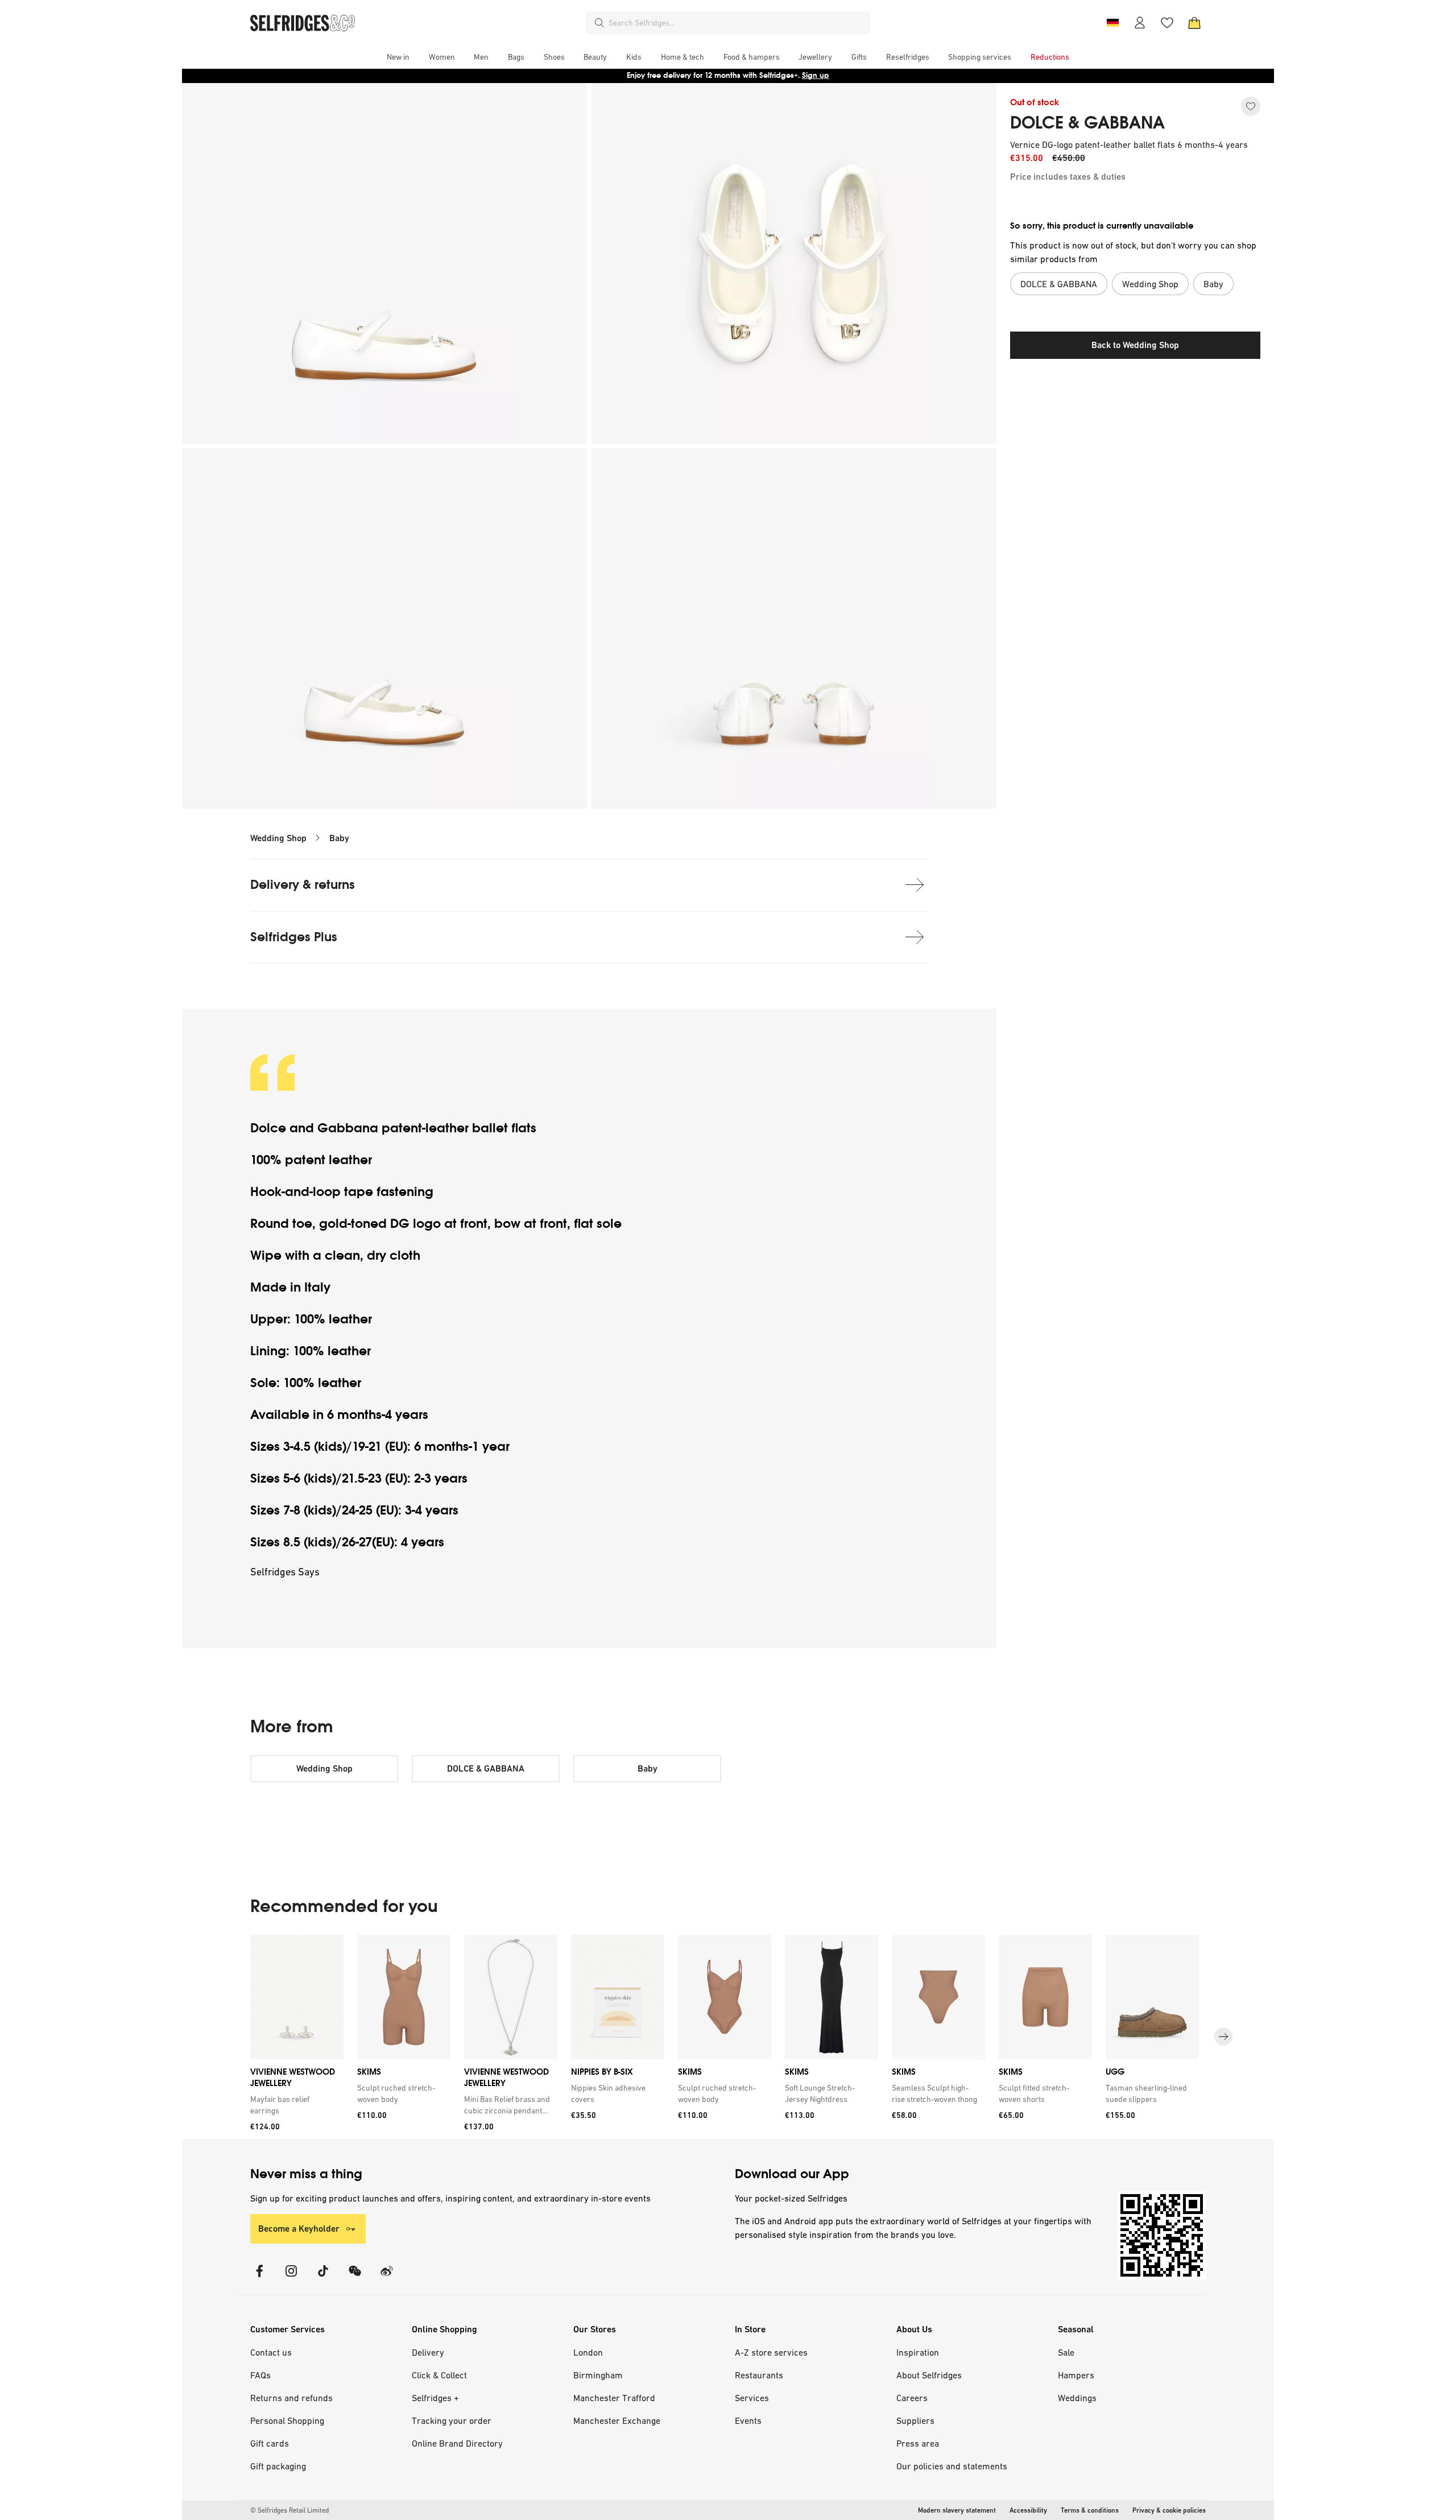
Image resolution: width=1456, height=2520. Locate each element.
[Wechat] (355, 2278)
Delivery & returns (303, 885)
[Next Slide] (1223, 2037)
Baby (339, 838)
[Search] (599, 23)
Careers (912, 2398)
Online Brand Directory (457, 2443)
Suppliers (915, 2420)
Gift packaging (278, 2466)
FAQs (260, 2375)
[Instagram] (291, 2278)
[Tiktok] (323, 2278)
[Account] (1140, 23)
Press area (918, 2443)
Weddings (1077, 2398)
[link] (295, 2105)
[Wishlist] (1167, 23)
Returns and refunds (291, 2398)
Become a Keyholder (299, 2229)
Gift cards (270, 2443)
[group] (728, 2037)
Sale (1066, 2352)
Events (748, 2420)
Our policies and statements (952, 2466)
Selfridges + (435, 2398)
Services (752, 2398)
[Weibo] (387, 2278)
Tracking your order (452, 2420)
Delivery (428, 2352)
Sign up (816, 75)
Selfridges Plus (294, 937)
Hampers (1076, 2375)
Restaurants (759, 2375)
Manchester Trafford (614, 2398)
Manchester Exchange (617, 2420)
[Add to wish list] (1251, 106)
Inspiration (918, 2352)
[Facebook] (259, 2278)
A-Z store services (771, 2352)
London (588, 2352)
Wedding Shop (278, 838)
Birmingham (598, 2375)
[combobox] (737, 23)
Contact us (271, 2352)
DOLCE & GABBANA (1087, 123)
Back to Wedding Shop (1135, 345)
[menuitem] (398, 57)
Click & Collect (439, 2375)
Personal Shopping (287, 2420)
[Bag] (1194, 23)
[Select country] (1112, 23)
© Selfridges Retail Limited (289, 2510)
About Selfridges (929, 2375)
